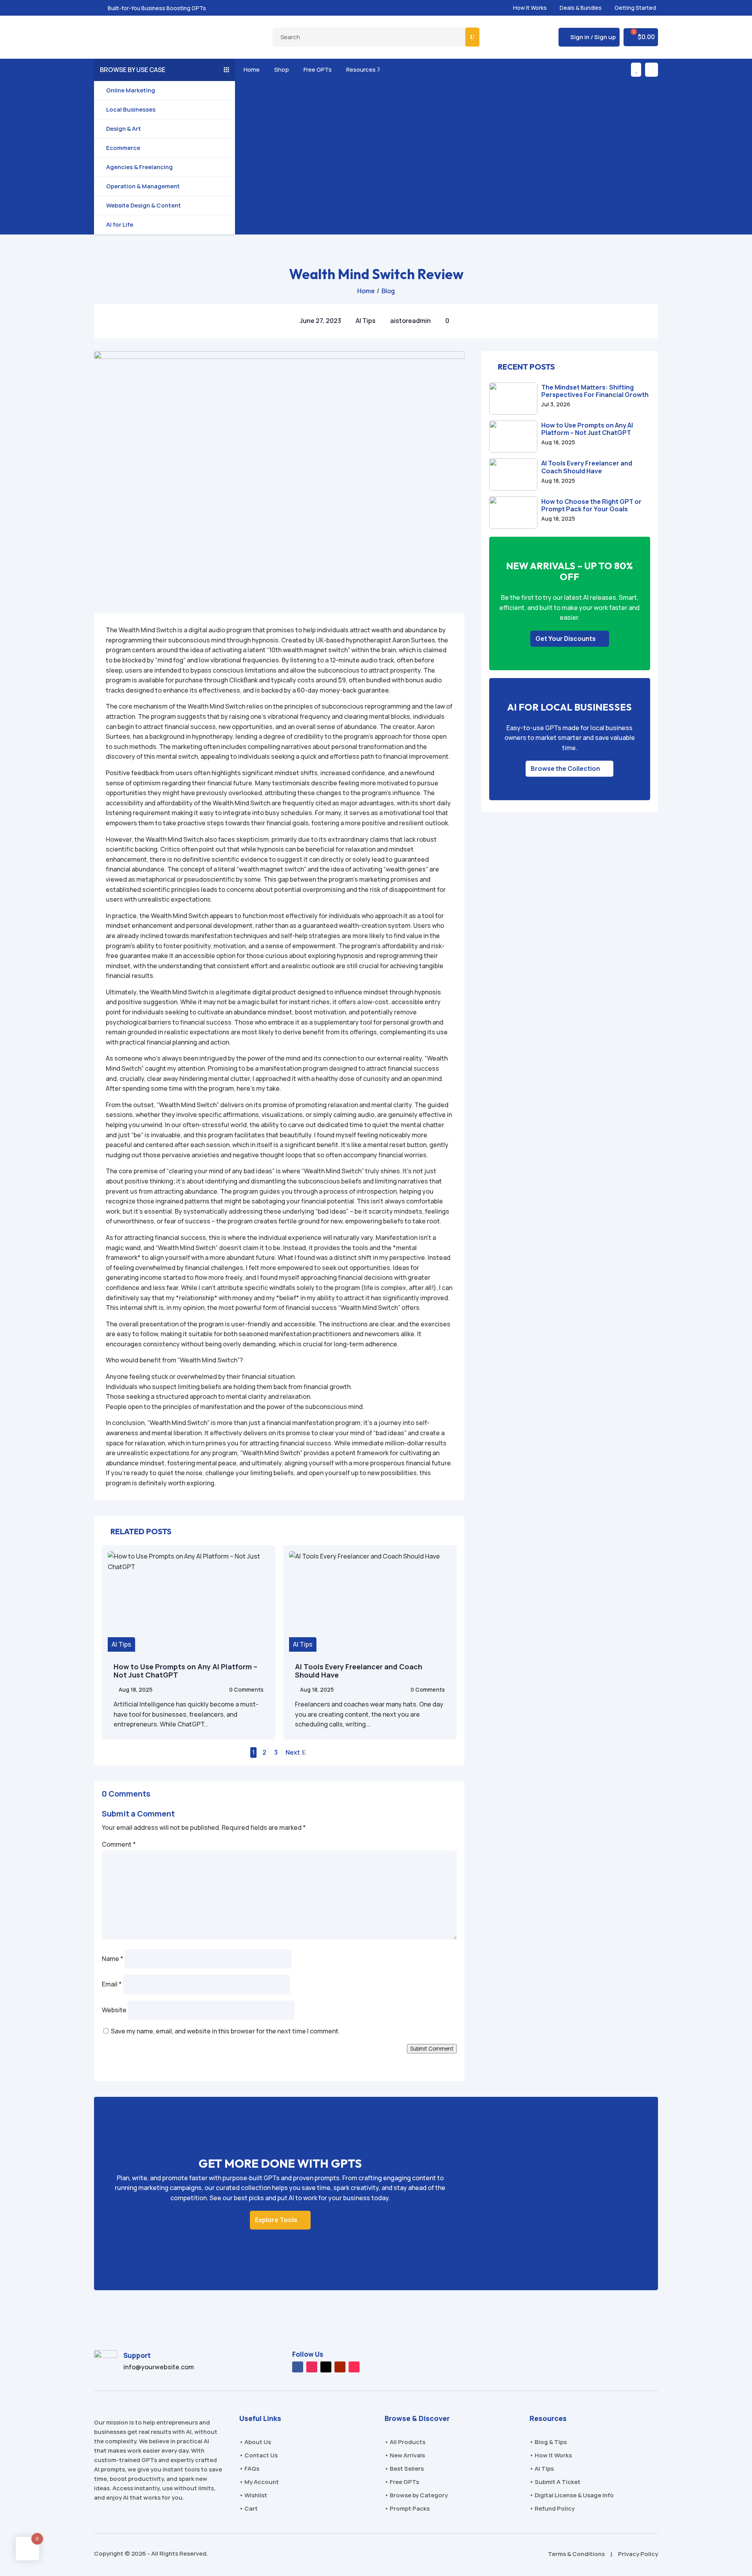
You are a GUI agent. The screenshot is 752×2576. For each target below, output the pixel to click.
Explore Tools (276, 2220)
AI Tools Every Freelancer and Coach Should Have (359, 1671)
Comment (119, 1844)
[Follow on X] (326, 2367)
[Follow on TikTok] (354, 2367)
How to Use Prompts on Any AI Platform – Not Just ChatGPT (185, 1671)
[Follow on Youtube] (340, 2367)
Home (250, 69)
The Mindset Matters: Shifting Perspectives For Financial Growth (595, 391)
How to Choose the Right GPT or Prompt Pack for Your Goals (591, 505)
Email (112, 1984)
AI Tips (366, 321)
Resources (362, 69)
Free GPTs (316, 69)
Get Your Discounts (566, 639)
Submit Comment (432, 2049)
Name (113, 1959)
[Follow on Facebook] (298, 2367)
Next (293, 1752)
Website (114, 2010)
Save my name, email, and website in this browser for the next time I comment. (225, 2031)
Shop (280, 69)
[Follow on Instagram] (312, 2367)
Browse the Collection (565, 768)
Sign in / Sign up (593, 37)
